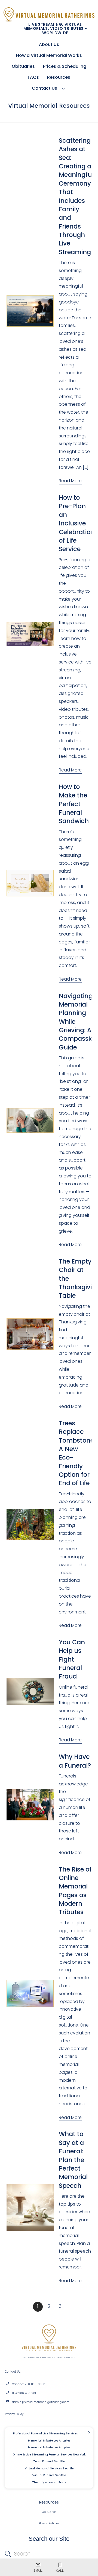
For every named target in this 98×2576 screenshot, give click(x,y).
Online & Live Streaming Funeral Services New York (49, 2454)
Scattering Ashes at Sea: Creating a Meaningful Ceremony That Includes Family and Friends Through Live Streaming (76, 196)
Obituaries (23, 66)
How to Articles (49, 2523)
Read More (70, 481)
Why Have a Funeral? (75, 1761)
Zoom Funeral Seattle (49, 2461)
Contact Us (45, 88)
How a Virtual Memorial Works (49, 55)
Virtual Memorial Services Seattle (49, 2468)
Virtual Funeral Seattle (49, 2475)
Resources (59, 77)
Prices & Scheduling (65, 66)
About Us (49, 44)
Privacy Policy (14, 2414)
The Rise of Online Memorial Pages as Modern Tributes (75, 1891)
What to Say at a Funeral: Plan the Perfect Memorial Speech (73, 2160)
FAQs (33, 77)
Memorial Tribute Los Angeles (49, 2441)
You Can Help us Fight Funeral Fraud (72, 1659)
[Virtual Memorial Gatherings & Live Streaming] (49, 19)
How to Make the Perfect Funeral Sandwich (74, 804)
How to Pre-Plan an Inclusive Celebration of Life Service (77, 523)
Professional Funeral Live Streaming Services (45, 2433)
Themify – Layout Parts (49, 2482)
